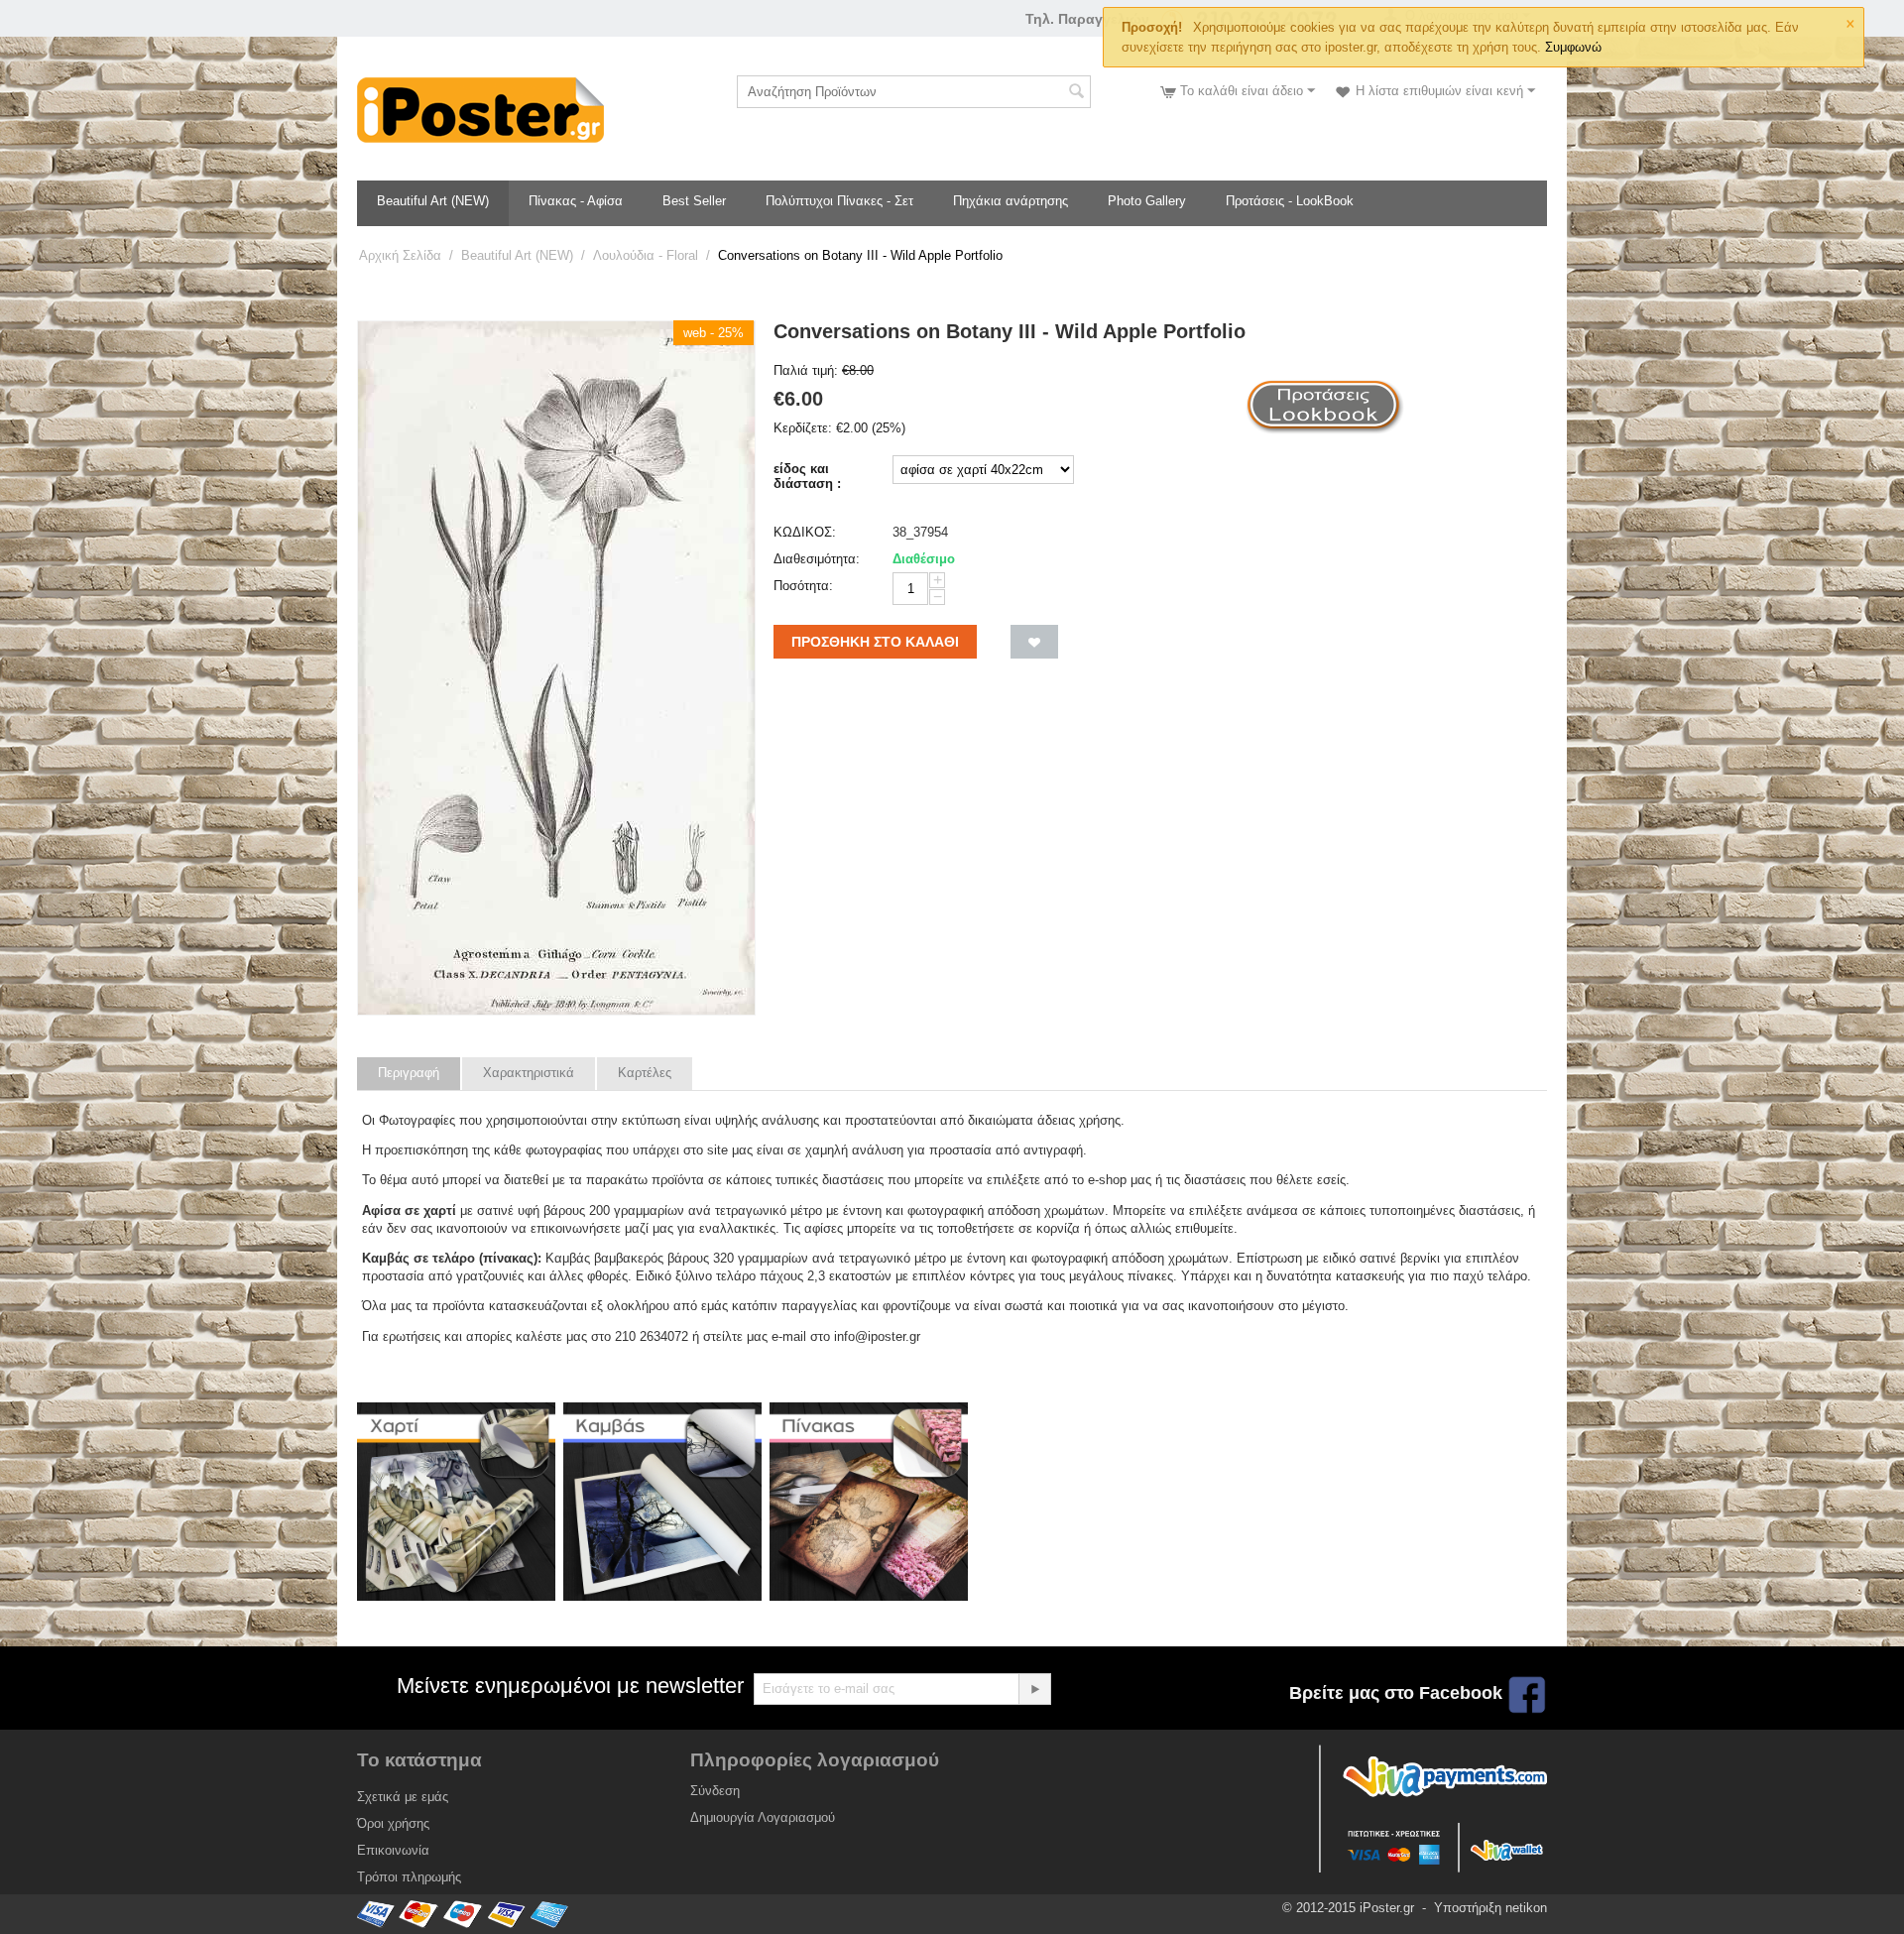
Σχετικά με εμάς (403, 1797)
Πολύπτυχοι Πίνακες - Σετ (839, 201)
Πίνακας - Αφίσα (576, 201)
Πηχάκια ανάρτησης (1011, 201)
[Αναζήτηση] (1076, 93)
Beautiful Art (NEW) (433, 201)
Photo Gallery (1147, 201)
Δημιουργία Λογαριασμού (763, 1817)
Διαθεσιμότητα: (817, 559)
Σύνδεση (715, 1791)
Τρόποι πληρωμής (409, 1877)
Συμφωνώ (1573, 47)
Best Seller (694, 201)
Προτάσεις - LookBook (1290, 201)
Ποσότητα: (803, 586)
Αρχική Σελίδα (400, 255)
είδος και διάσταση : (807, 476)
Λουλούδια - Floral (646, 255)
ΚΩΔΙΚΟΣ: (805, 532)
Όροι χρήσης (393, 1823)
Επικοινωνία (393, 1850)
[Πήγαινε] (1034, 1689)
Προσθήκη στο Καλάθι (875, 642)
